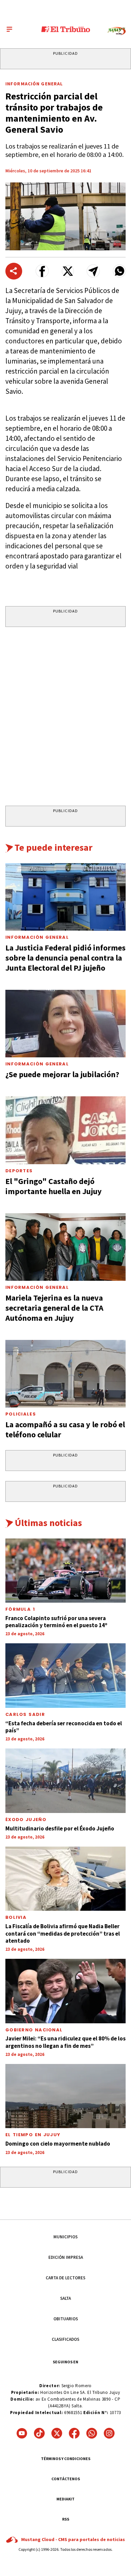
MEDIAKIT (65, 2499)
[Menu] (9, 29)
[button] (42, 271)
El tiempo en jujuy (33, 2135)
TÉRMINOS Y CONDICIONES (66, 2459)
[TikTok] (39, 2433)
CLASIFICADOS (65, 2339)
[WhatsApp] (92, 2433)
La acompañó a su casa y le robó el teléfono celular (65, 1429)
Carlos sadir (25, 1714)
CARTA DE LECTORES (65, 2278)
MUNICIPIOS (65, 2237)
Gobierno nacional (34, 2030)
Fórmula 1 (20, 1609)
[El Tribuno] (66, 29)
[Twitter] (57, 2433)
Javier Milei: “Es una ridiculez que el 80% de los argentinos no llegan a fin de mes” (65, 2042)
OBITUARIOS (66, 2319)
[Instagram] (109, 2433)
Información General (34, 84)
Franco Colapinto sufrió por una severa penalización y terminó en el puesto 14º (56, 1622)
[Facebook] (74, 2433)
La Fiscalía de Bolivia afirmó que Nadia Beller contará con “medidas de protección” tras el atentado (63, 1933)
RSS (66, 2519)
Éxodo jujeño (26, 1820)
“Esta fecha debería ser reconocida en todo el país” (64, 1727)
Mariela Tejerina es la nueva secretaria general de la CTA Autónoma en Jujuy (54, 1308)
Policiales (21, 1414)
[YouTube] (22, 2433)
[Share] (14, 271)
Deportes (19, 1171)
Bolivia (16, 1917)
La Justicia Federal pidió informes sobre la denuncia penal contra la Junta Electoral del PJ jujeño (65, 958)
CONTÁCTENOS (66, 2479)
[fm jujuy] (117, 31)
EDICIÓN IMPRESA (66, 2257)
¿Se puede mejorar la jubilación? (62, 1074)
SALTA (65, 2298)
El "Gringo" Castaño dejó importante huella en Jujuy (54, 1186)
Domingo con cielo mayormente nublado (58, 2144)
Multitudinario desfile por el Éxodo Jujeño (60, 1828)
